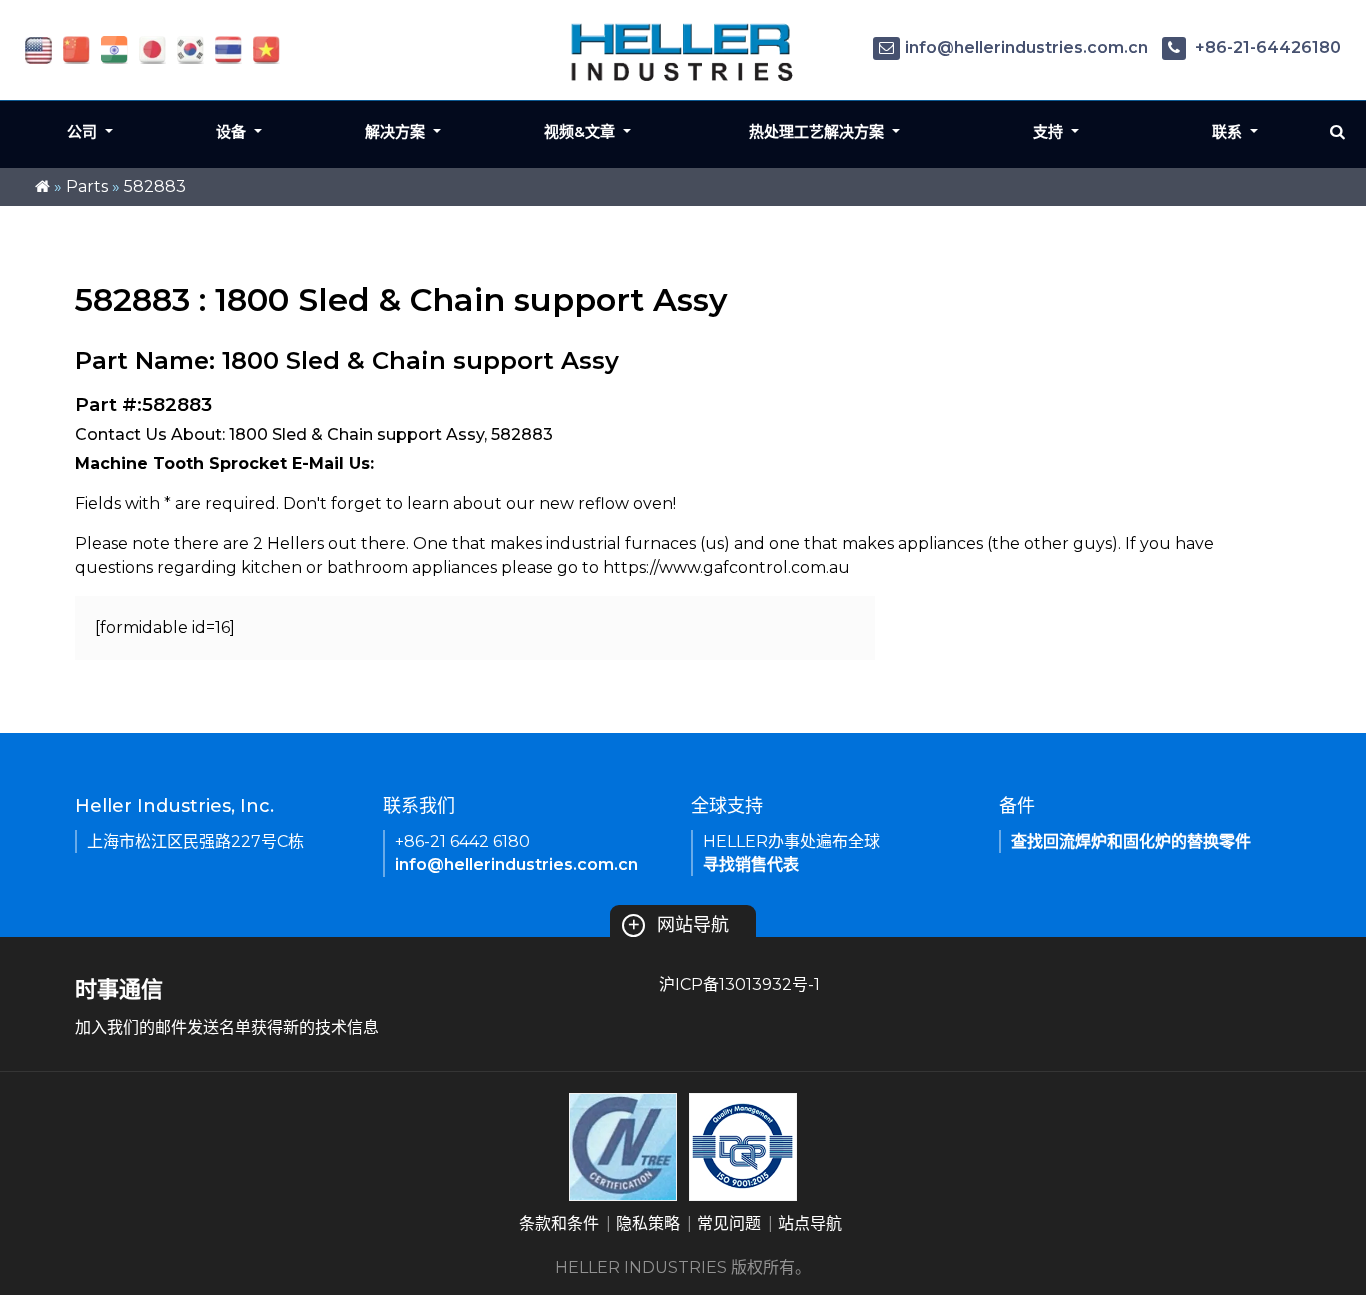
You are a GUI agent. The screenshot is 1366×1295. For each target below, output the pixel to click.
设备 (233, 131)
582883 (155, 186)
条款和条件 (559, 1223)
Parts (87, 186)
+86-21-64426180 (1266, 47)
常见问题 (729, 1223)
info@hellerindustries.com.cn (1026, 47)
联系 (1229, 131)
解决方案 (397, 131)
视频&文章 (581, 131)
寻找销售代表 (751, 864)
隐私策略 (648, 1223)
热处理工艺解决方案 (818, 131)
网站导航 (678, 925)
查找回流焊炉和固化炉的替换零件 (1131, 841)
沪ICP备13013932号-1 (739, 984)
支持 (1050, 131)
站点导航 (810, 1223)
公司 (84, 131)
